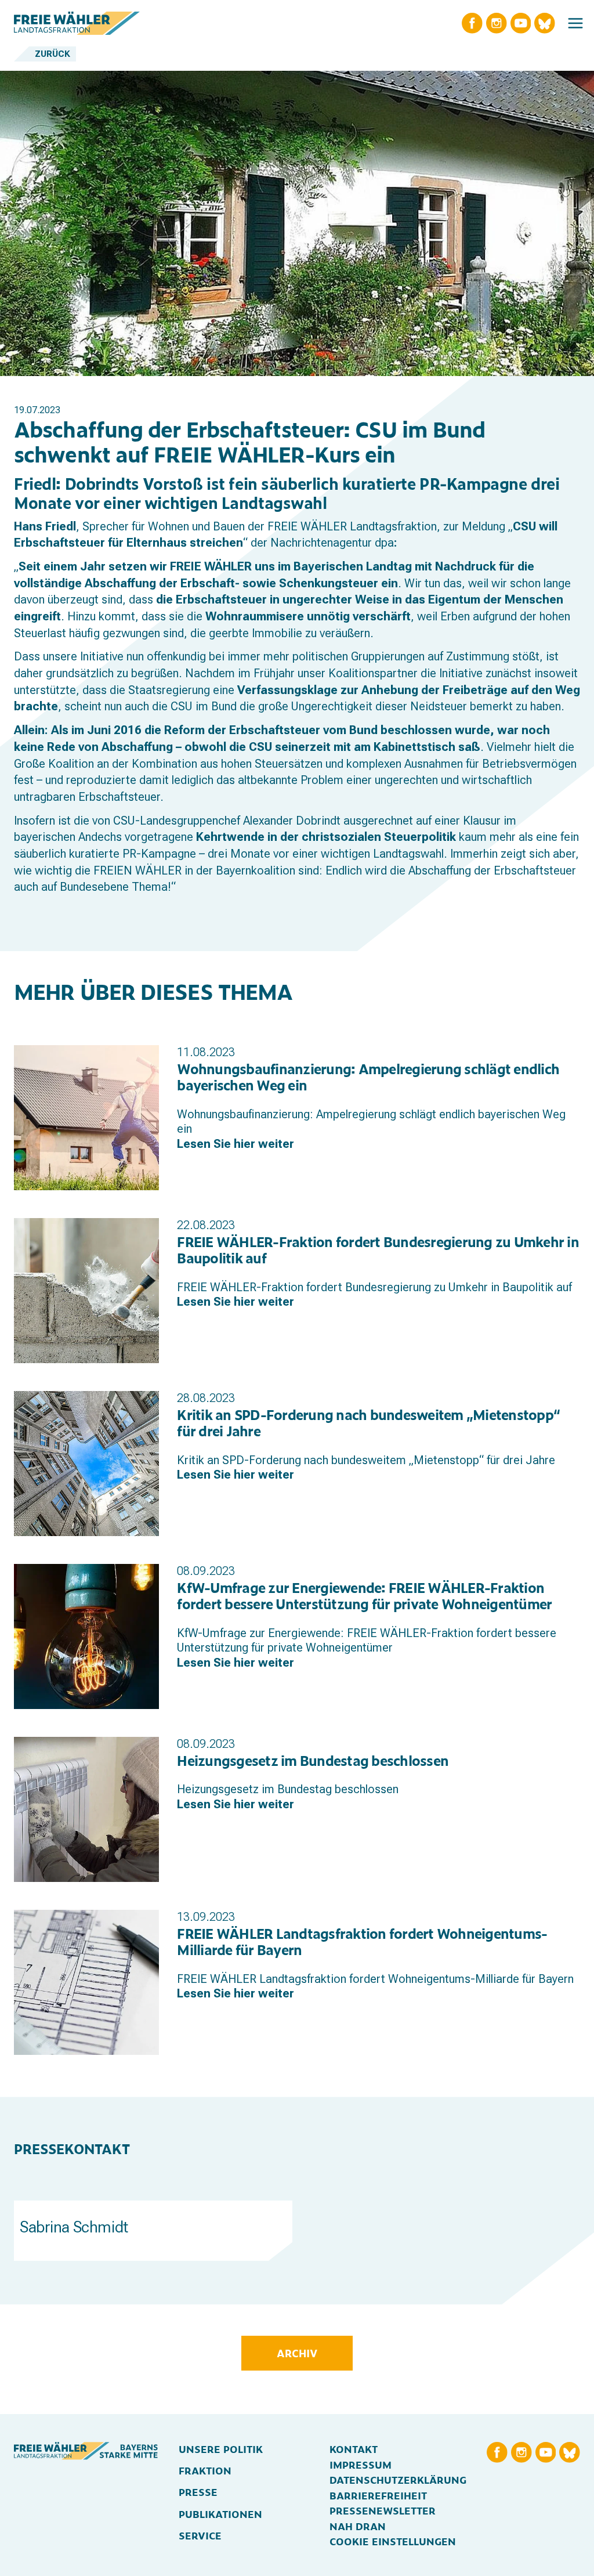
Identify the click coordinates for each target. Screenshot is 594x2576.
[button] (575, 23)
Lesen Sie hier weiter (236, 1144)
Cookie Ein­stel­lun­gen (393, 2541)
